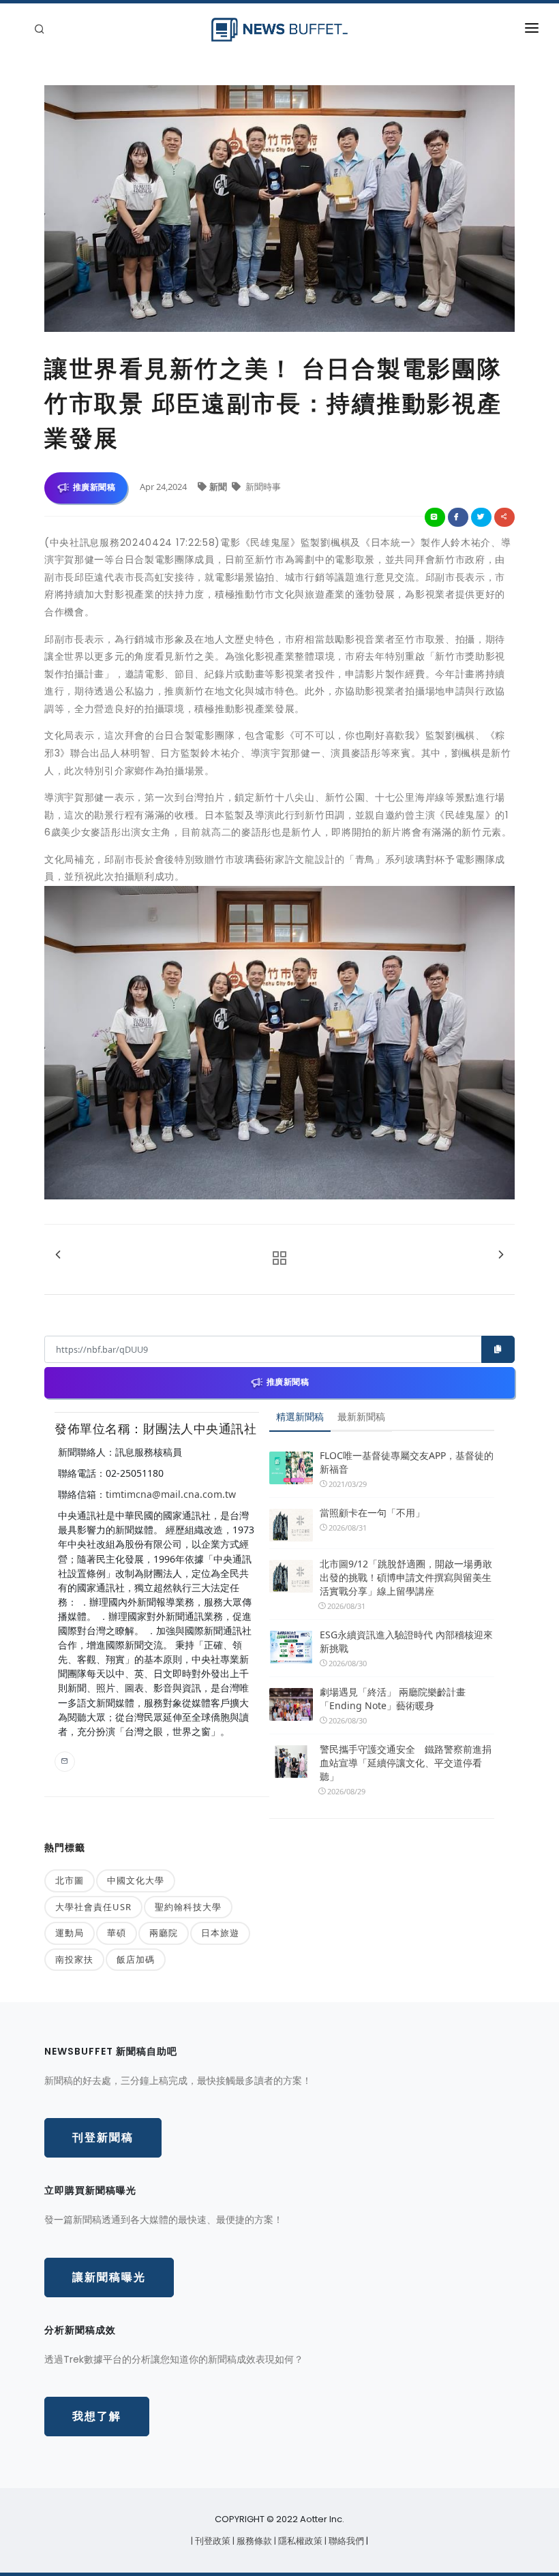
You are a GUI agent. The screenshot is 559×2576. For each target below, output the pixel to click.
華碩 (117, 1933)
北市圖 (70, 1880)
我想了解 (97, 2416)
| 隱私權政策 (299, 2541)
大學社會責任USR (93, 1907)
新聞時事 (262, 487)
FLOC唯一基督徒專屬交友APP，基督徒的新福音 (407, 1462)
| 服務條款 (253, 2541)
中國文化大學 (136, 1880)
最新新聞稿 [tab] (361, 1416)
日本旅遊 (220, 1933)
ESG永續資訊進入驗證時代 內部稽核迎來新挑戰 (406, 1641)
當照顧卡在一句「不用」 (372, 1513)
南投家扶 (74, 1959)
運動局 (70, 1933)
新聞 (219, 487)
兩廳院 (164, 1933)
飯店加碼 (136, 1959)
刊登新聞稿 (103, 2137)
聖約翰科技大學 (188, 1907)
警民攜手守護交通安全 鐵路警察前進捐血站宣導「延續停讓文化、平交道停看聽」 (406, 1763)
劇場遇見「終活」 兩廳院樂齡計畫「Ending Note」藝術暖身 (393, 1699)
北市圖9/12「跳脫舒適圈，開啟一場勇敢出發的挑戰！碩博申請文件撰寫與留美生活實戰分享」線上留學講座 (406, 1577)
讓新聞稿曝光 (109, 2277)
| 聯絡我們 (345, 2541)
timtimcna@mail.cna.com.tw (171, 1494)
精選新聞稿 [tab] (300, 1416)
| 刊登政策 (212, 2541)
